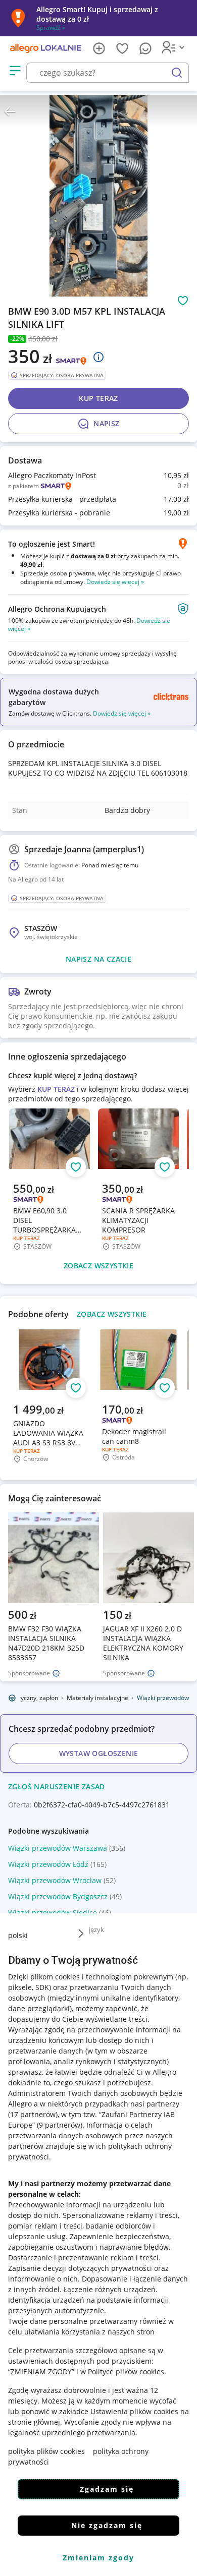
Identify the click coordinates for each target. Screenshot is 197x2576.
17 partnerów (33, 2114)
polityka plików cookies (46, 2451)
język (96, 1929)
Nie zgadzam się (107, 2525)
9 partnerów (60, 2125)
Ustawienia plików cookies (134, 2411)
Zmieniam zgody (98, 2558)
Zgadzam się (107, 2489)
